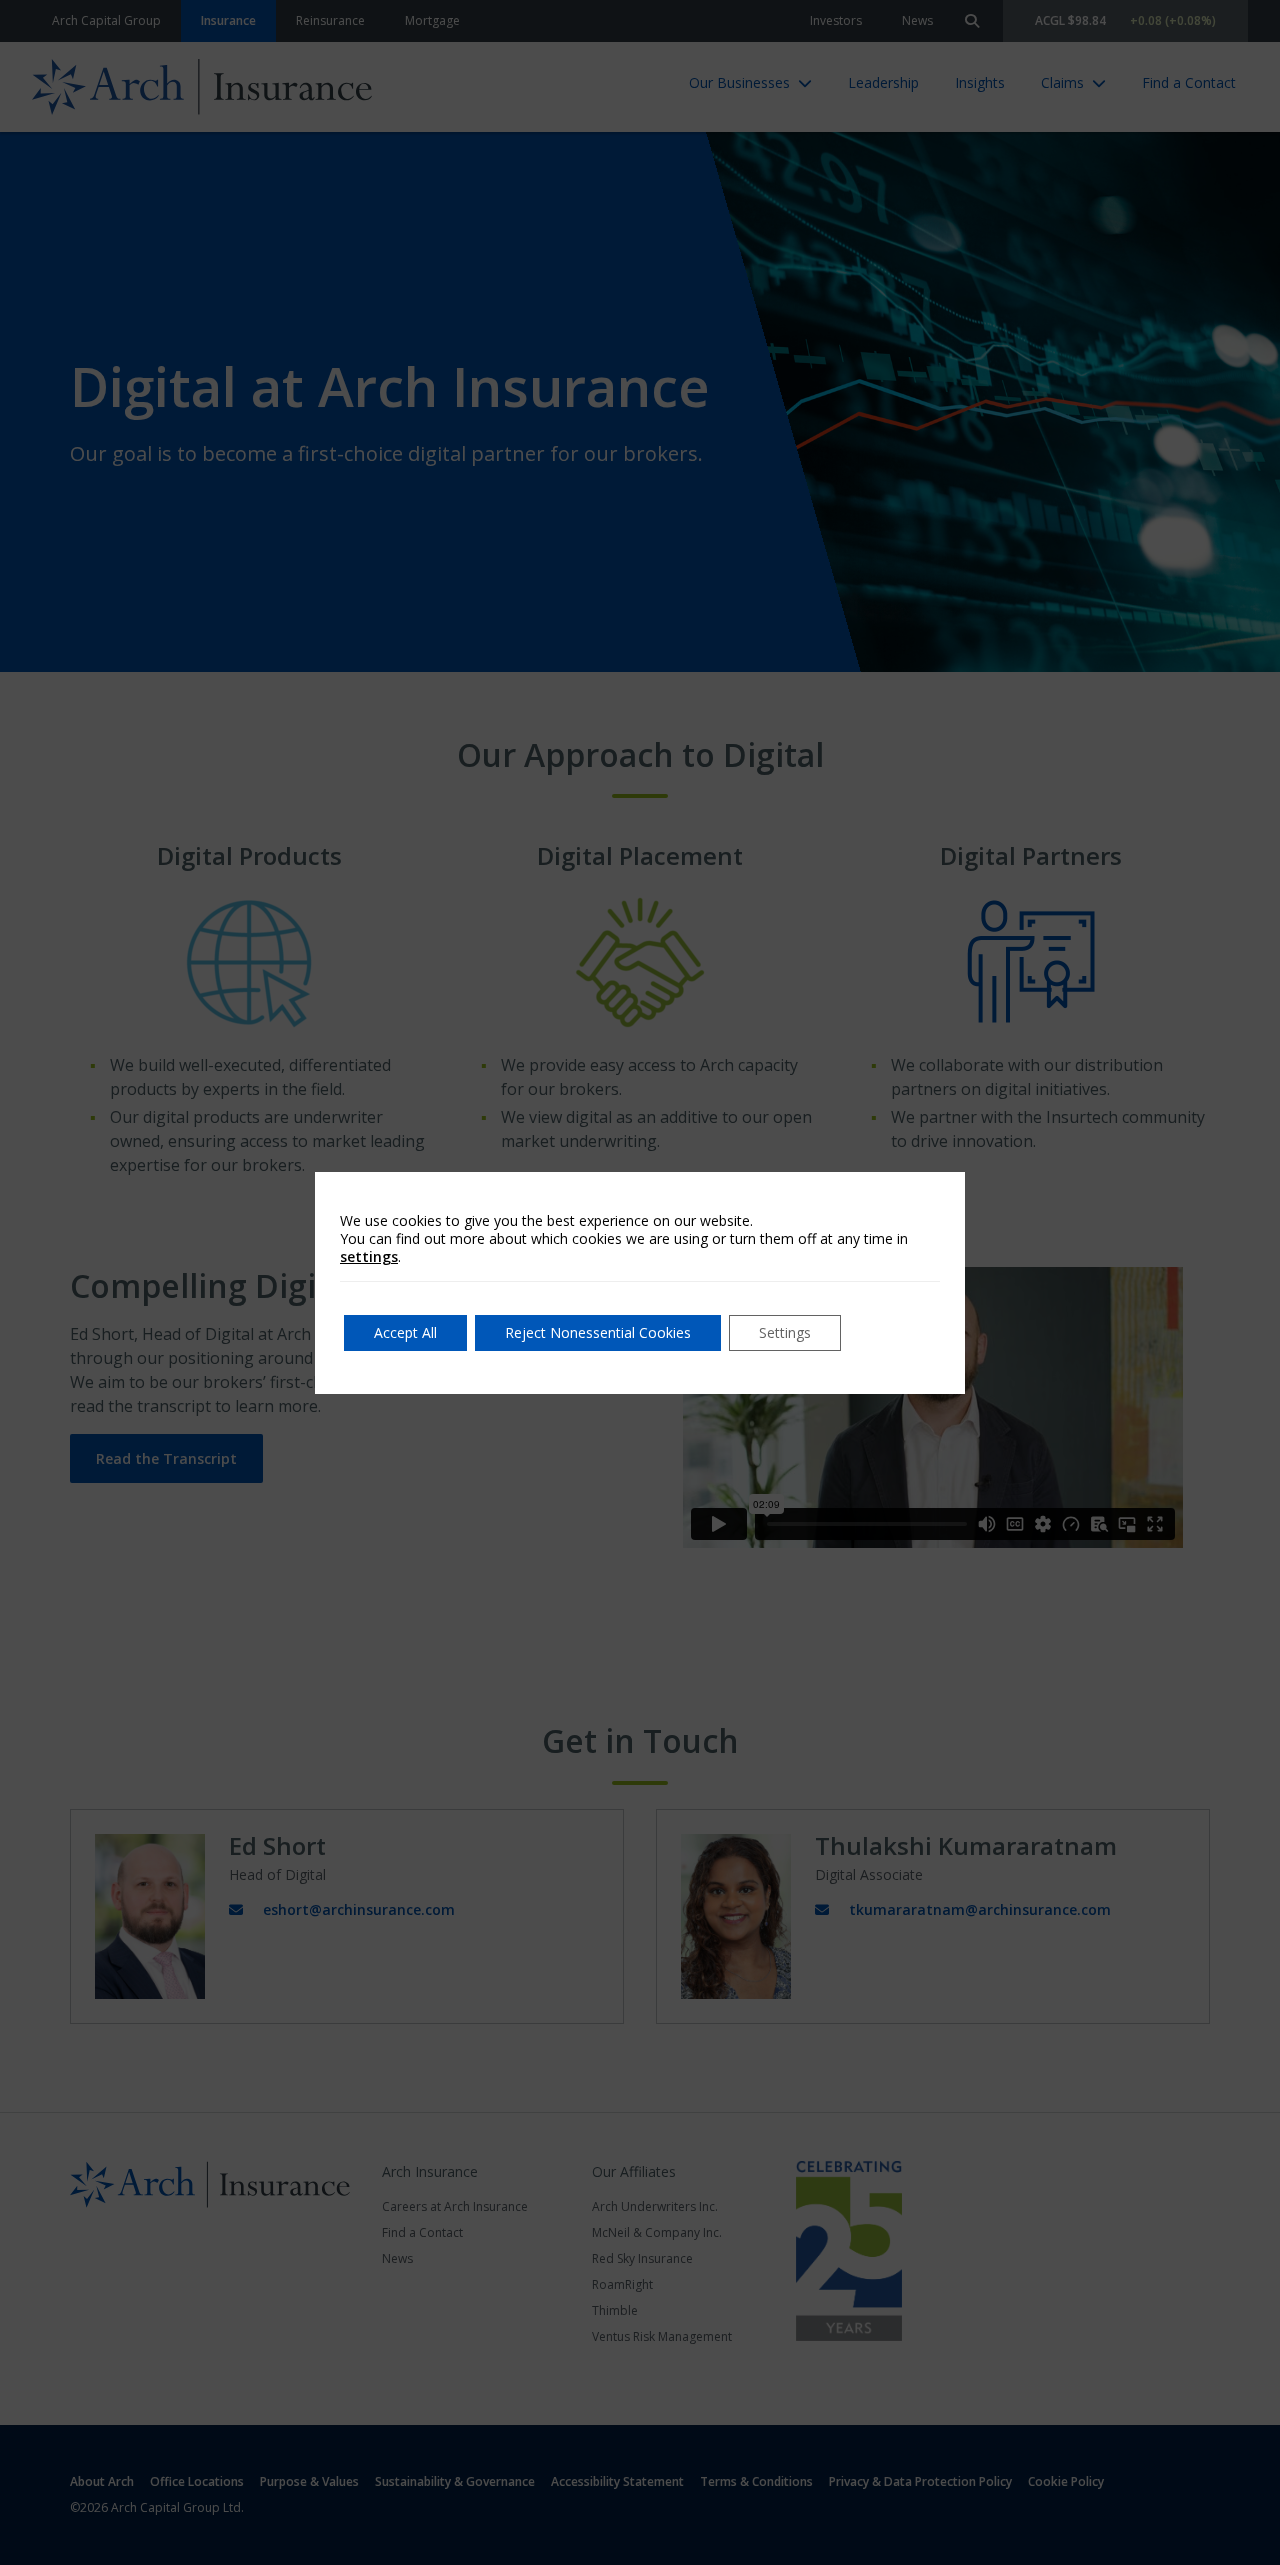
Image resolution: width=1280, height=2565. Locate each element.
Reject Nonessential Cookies (598, 1332)
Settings (785, 1332)
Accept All (405, 1332)
